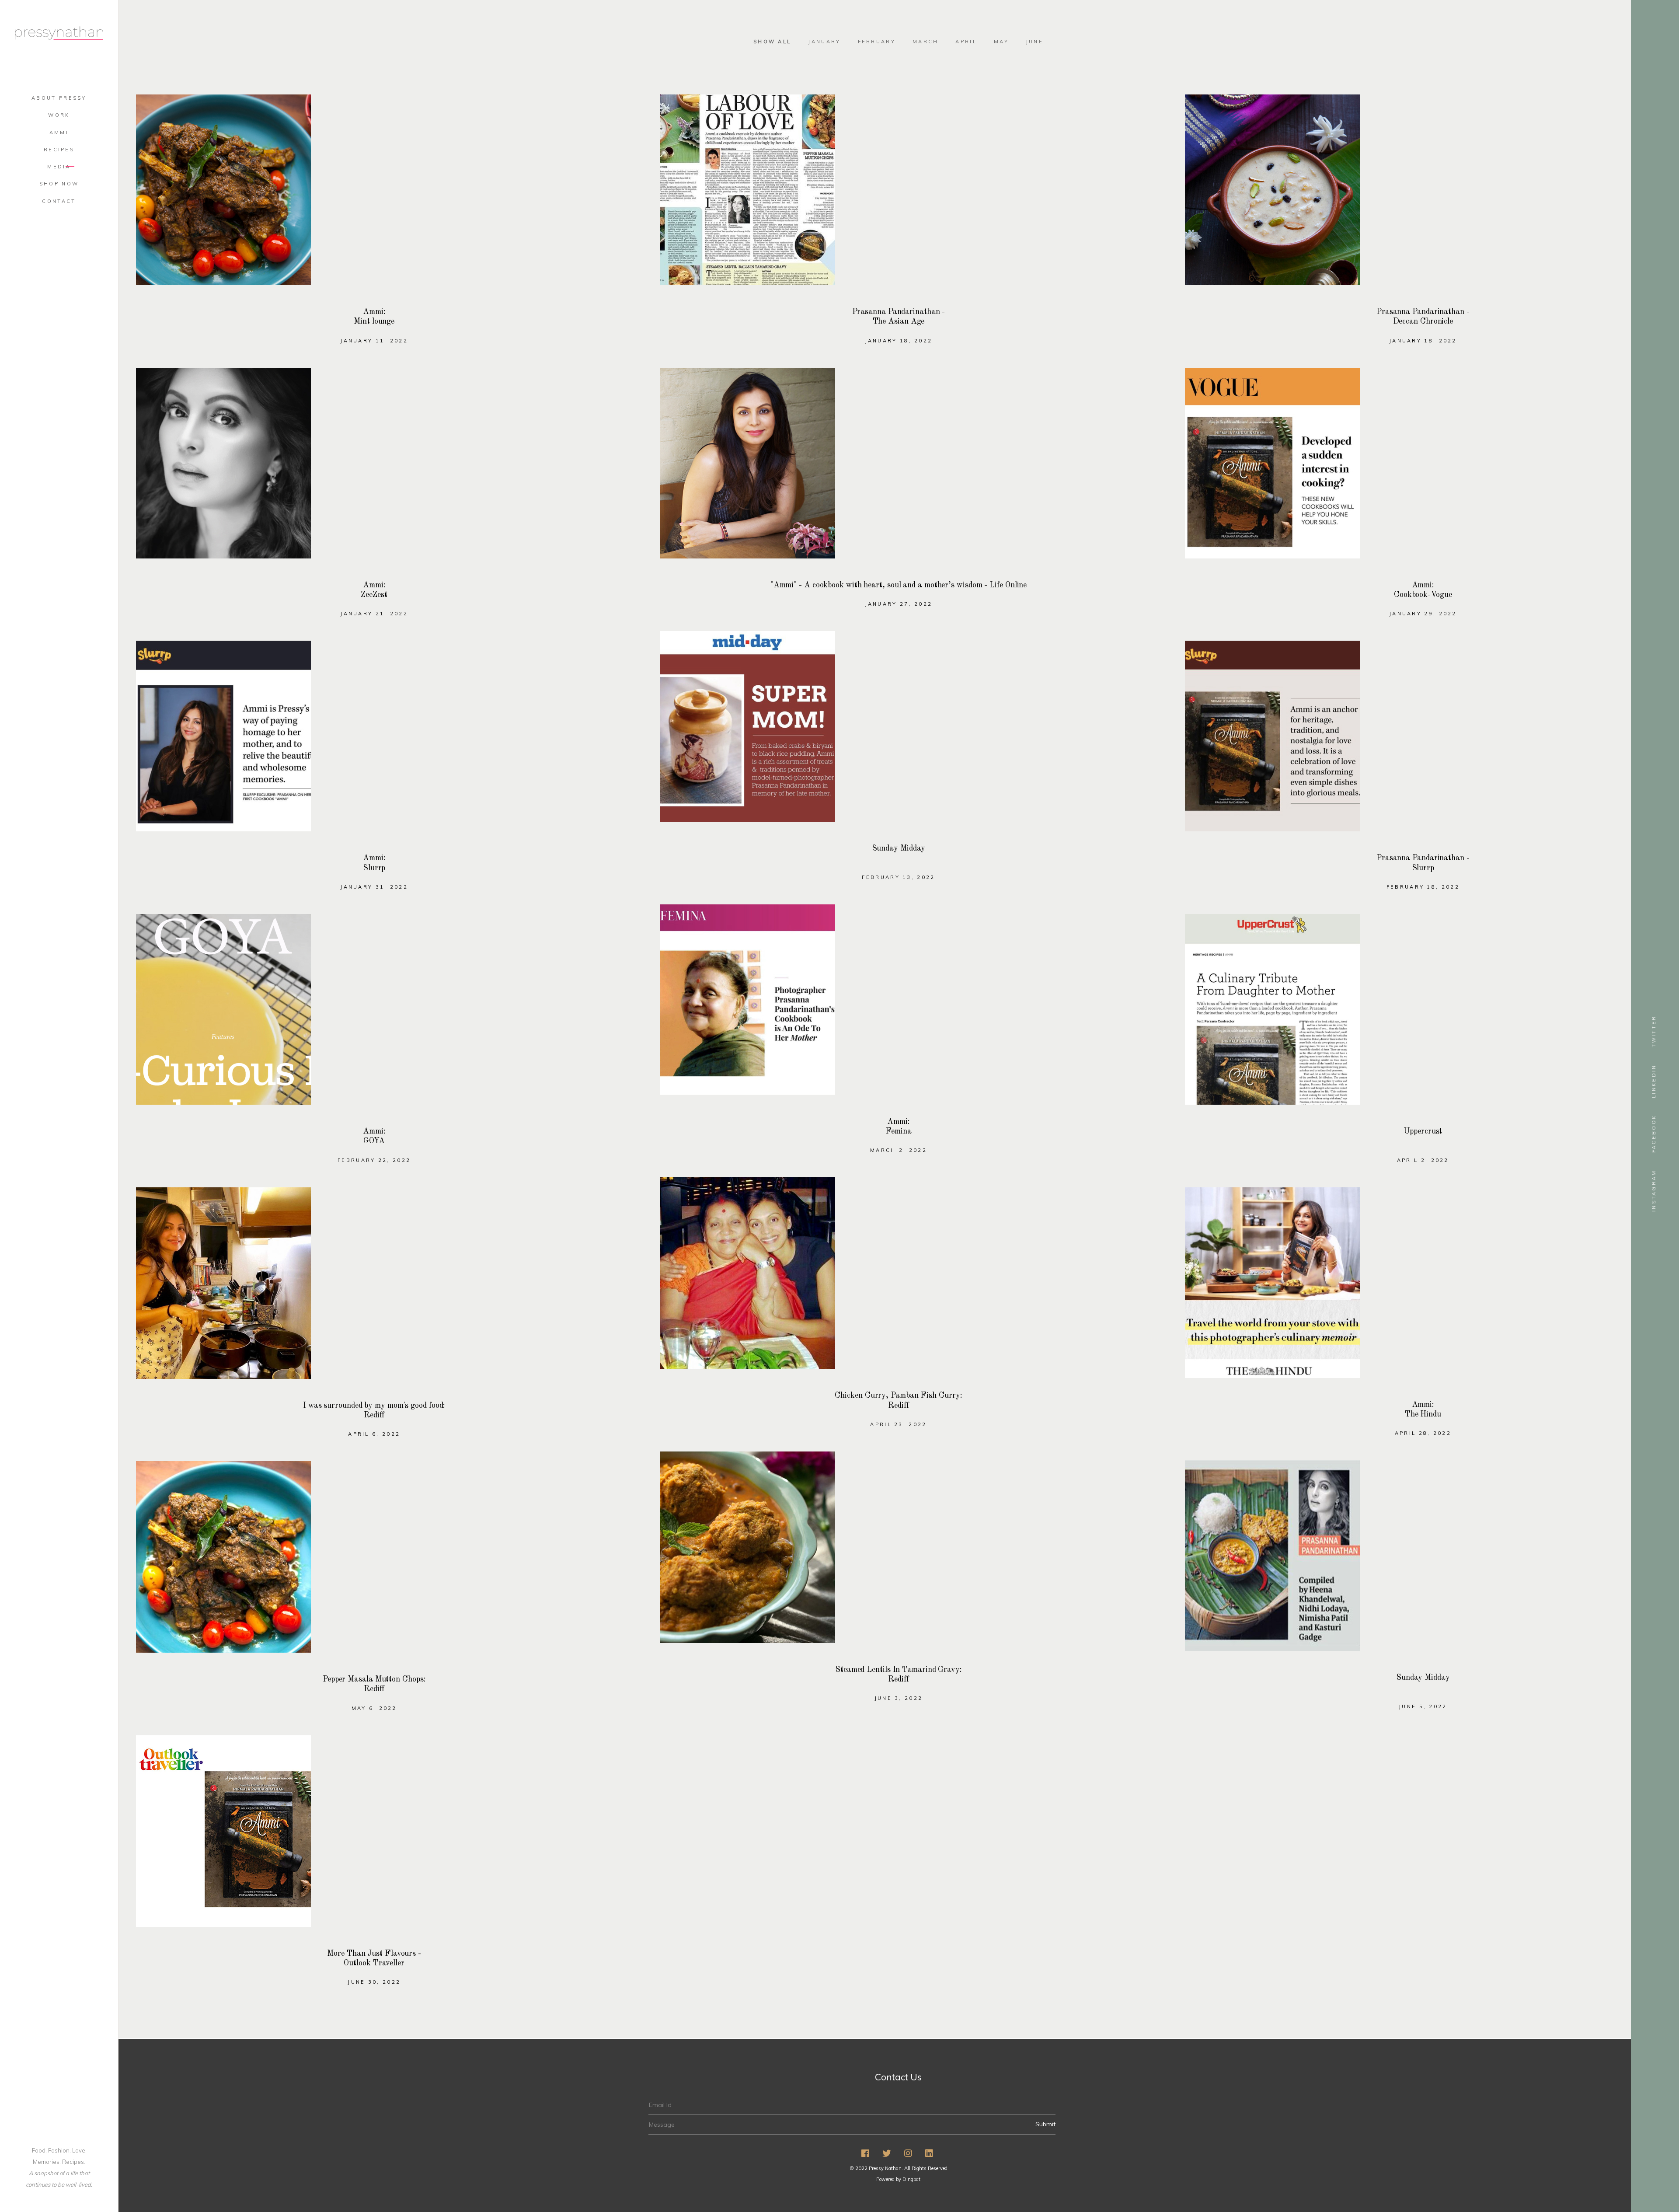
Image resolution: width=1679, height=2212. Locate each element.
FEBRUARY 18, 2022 (1423, 887)
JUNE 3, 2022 (899, 1698)
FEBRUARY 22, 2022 (374, 1160)
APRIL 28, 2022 (1423, 1433)
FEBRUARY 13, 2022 (898, 877)
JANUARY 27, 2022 (899, 604)
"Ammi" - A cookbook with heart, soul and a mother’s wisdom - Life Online (899, 585)
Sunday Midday (899, 848)
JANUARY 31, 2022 (374, 887)
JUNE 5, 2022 (1423, 1706)
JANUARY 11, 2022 (374, 341)
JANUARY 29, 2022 (1423, 614)
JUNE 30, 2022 (374, 1982)
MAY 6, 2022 (374, 1708)
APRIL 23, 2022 (898, 1424)
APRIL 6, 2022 (374, 1434)
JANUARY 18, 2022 (899, 341)
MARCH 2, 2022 (899, 1150)
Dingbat (911, 2179)
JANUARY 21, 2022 (374, 614)
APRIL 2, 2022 (1423, 1160)
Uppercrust (1423, 1131)
